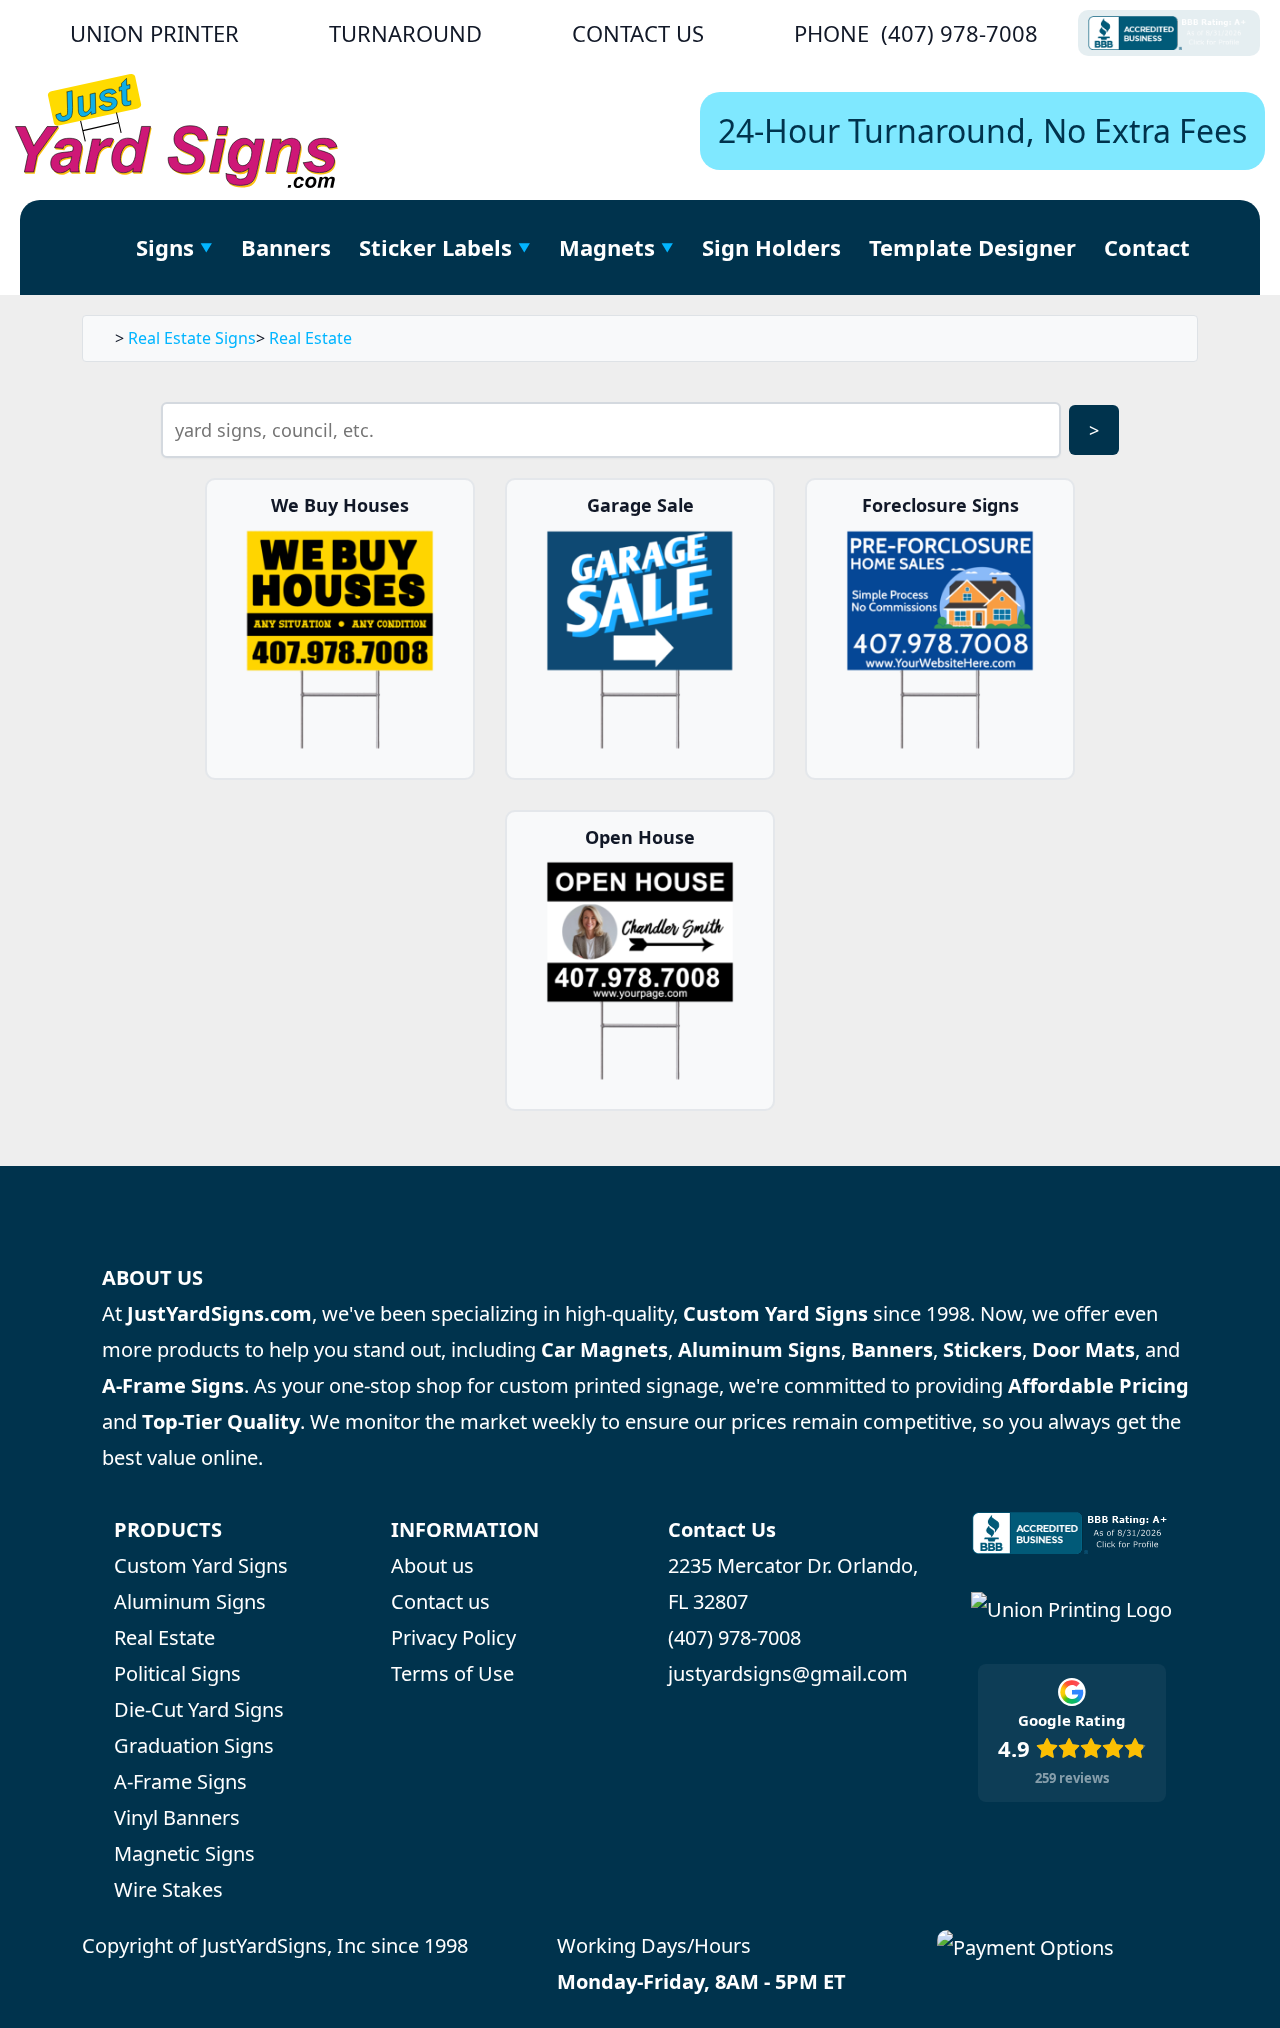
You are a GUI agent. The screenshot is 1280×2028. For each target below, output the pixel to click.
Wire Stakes (168, 1889)
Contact (1147, 247)
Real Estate (310, 338)
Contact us (440, 1601)
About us (432, 1565)
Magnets (607, 247)
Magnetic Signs (184, 1853)
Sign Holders (771, 247)
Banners (286, 247)
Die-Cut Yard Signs (199, 1709)
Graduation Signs (194, 1745)
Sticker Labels (435, 247)
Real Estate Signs (192, 338)
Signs (165, 247)
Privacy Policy (453, 1637)
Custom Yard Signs (201, 1565)
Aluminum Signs (190, 1601)
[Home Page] (99, 247)
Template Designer (972, 247)
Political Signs (177, 1673)
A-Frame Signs (180, 1781)
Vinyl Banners (177, 1817)
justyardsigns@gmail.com (788, 1673)
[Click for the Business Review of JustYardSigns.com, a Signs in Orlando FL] (1169, 33)
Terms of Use (452, 1673)
